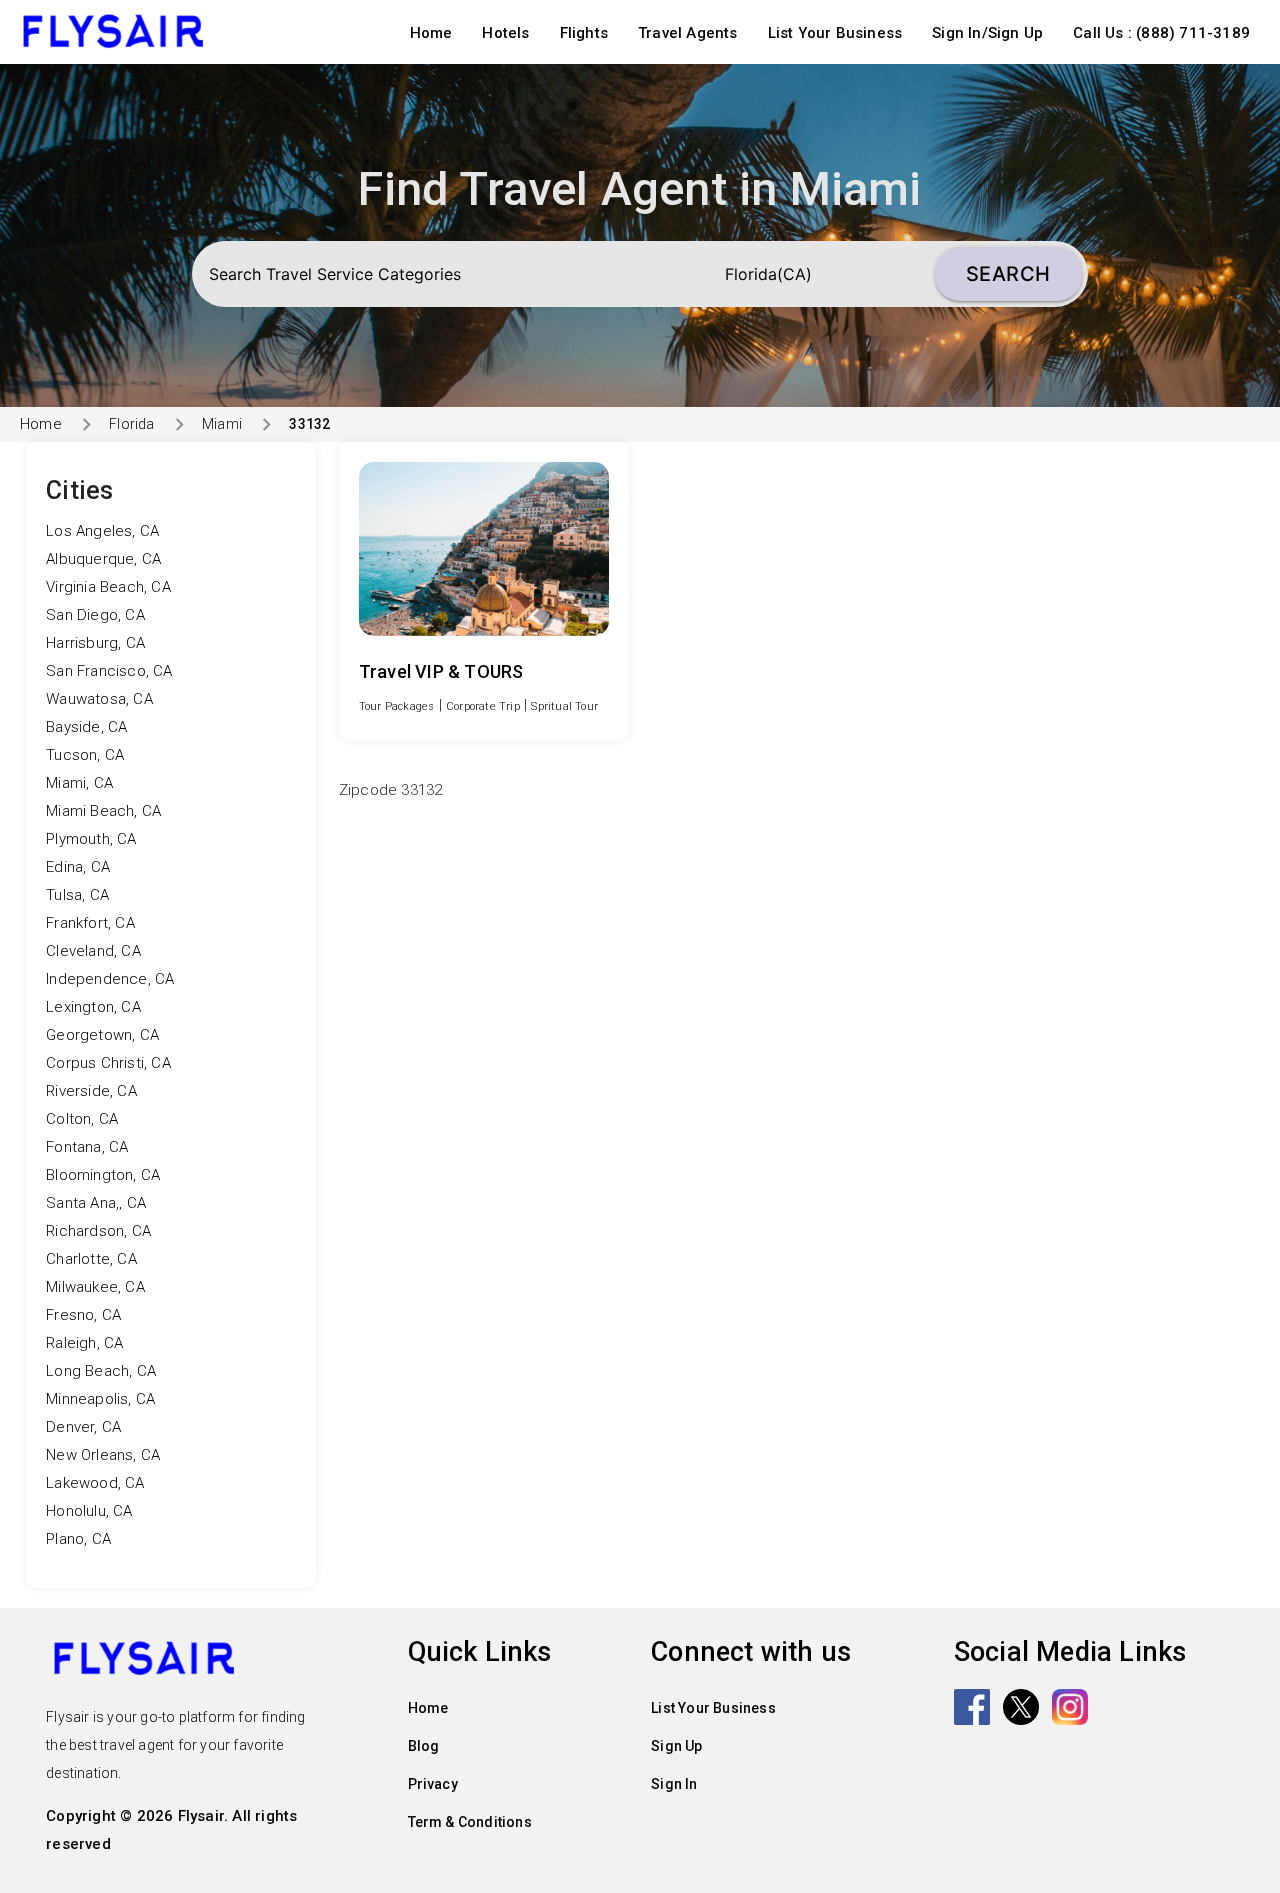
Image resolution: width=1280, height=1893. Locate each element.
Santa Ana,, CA (96, 1203)
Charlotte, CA (91, 1259)
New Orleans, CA (103, 1455)
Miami (222, 424)
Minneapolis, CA (100, 1399)
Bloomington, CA (103, 1175)
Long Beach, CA (101, 1371)
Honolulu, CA (89, 1511)
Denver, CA (83, 1427)
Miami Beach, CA (103, 811)
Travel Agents (688, 33)
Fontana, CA (87, 1147)
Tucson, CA (85, 755)
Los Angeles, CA (102, 531)
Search (1008, 274)
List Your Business (835, 33)
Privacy (433, 1784)
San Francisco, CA (109, 671)
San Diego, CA (95, 615)
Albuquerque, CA (103, 559)
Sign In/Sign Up (987, 33)
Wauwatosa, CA (99, 699)
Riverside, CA (91, 1091)
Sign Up (676, 1746)
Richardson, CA (98, 1231)
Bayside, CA (86, 727)
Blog (424, 1746)
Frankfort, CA (90, 923)
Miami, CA (79, 783)
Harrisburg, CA (95, 643)
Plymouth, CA (91, 839)
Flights (584, 33)
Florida (131, 424)
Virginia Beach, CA (108, 587)
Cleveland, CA (93, 951)
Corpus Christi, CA (108, 1063)
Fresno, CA (83, 1315)
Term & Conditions (470, 1822)
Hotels (505, 33)
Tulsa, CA (77, 895)
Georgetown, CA (102, 1035)
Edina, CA (78, 867)
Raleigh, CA (84, 1343)
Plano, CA (78, 1539)
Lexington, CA (93, 1007)
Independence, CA (110, 979)
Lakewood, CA (95, 1483)
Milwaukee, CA (95, 1287)
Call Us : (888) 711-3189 (1161, 33)
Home (431, 33)
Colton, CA (82, 1119)
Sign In (674, 1784)
